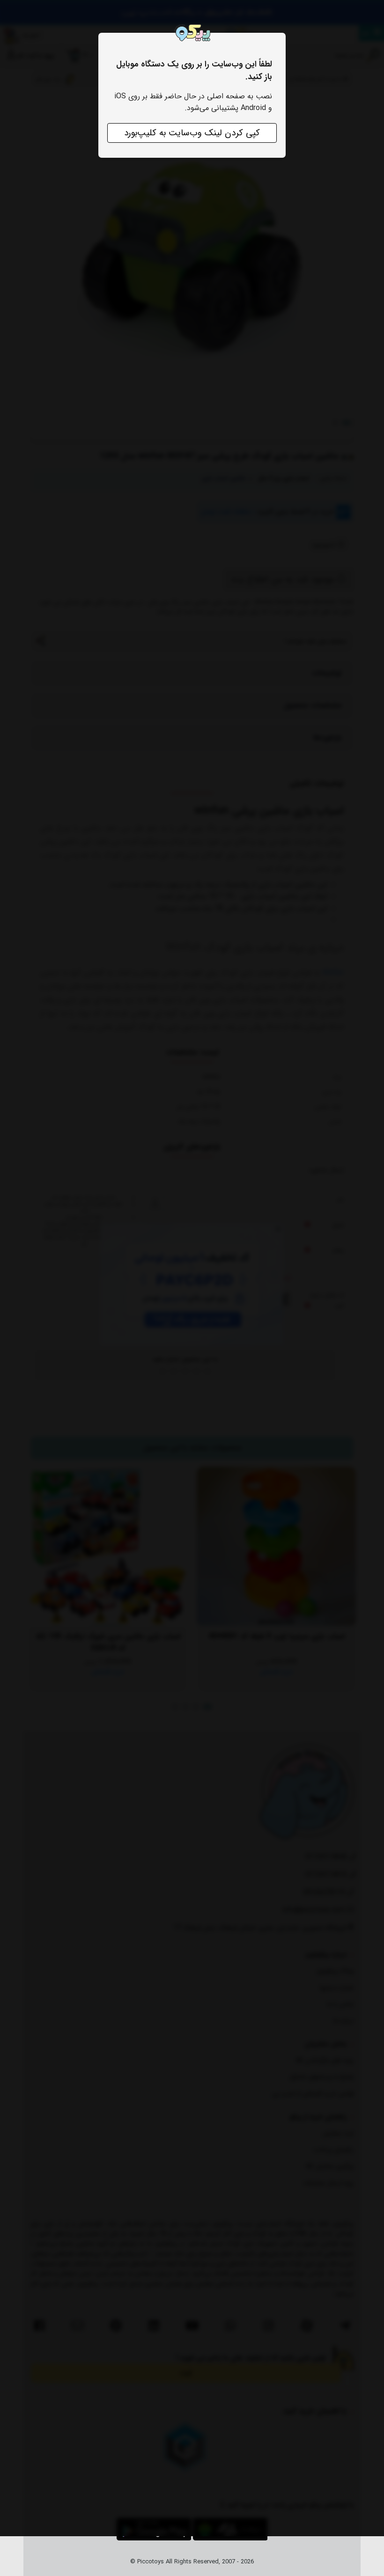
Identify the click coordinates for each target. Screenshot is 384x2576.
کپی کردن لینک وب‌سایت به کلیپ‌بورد (192, 133)
